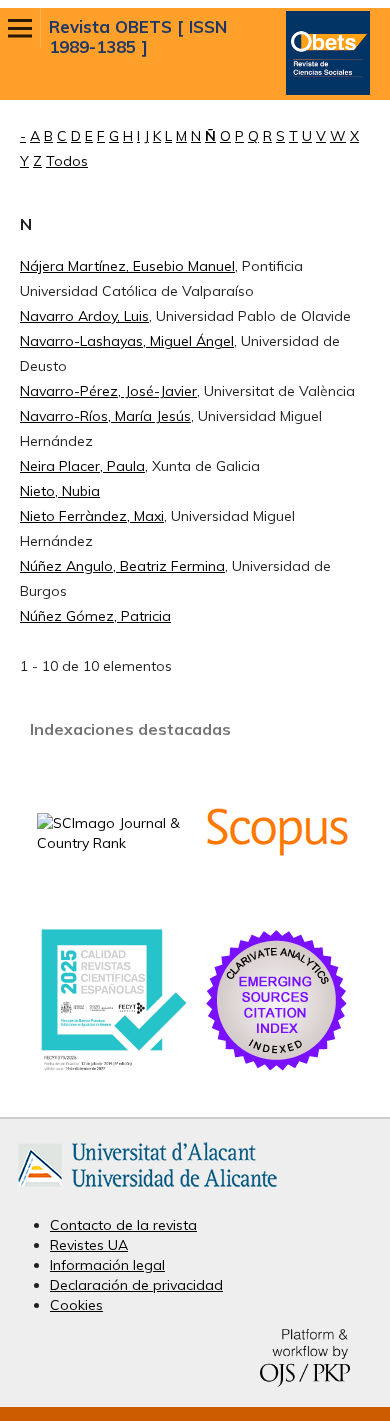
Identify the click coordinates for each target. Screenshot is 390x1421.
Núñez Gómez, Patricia (95, 616)
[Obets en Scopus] (277, 901)
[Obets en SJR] (112, 843)
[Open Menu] (20, 28)
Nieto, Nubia (60, 491)
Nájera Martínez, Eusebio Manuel (127, 266)
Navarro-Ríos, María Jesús (105, 416)
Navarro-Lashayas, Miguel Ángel (127, 341)
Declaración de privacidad (136, 1285)
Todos (67, 161)
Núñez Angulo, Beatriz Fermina (122, 566)
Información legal (107, 1265)
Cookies (76, 1305)
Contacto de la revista (123, 1225)
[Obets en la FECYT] (112, 1069)
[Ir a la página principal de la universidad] (147, 1191)
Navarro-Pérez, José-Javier (108, 391)
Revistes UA (89, 1245)
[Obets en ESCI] (277, 1070)
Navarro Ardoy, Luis (84, 316)
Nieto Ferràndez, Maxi (92, 516)
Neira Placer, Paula (82, 466)
